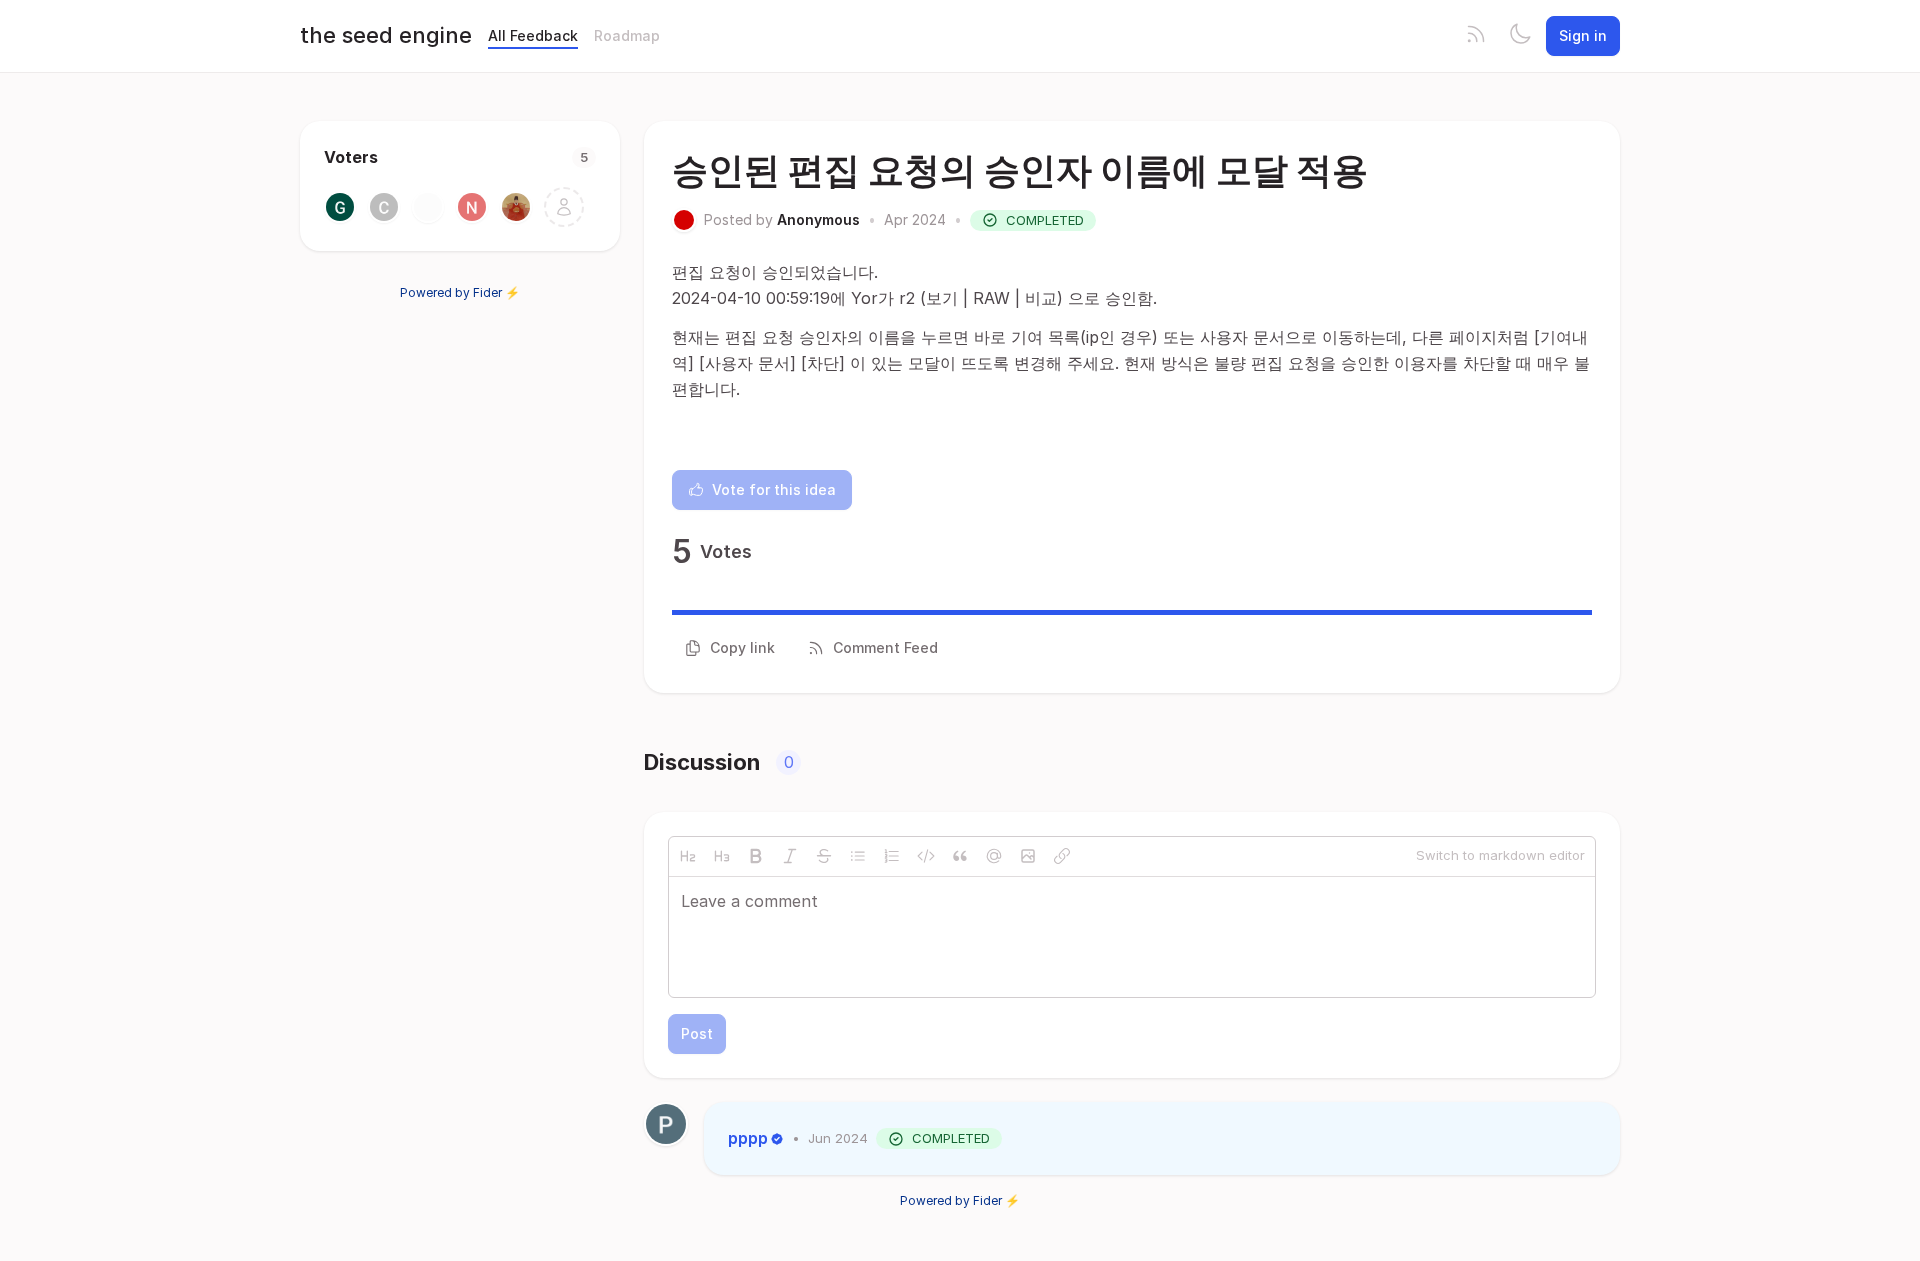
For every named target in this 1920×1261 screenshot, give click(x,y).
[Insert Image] (1028, 856)
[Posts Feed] (1476, 36)
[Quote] (960, 856)
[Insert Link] (1062, 856)
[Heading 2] (688, 856)
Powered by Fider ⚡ (460, 292)
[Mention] (994, 856)
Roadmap (627, 35)
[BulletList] (858, 856)
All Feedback (533, 35)
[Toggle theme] (1520, 36)
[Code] (926, 856)
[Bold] (756, 856)
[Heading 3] (722, 856)
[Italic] (790, 856)
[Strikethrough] (824, 856)
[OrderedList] (892, 856)
